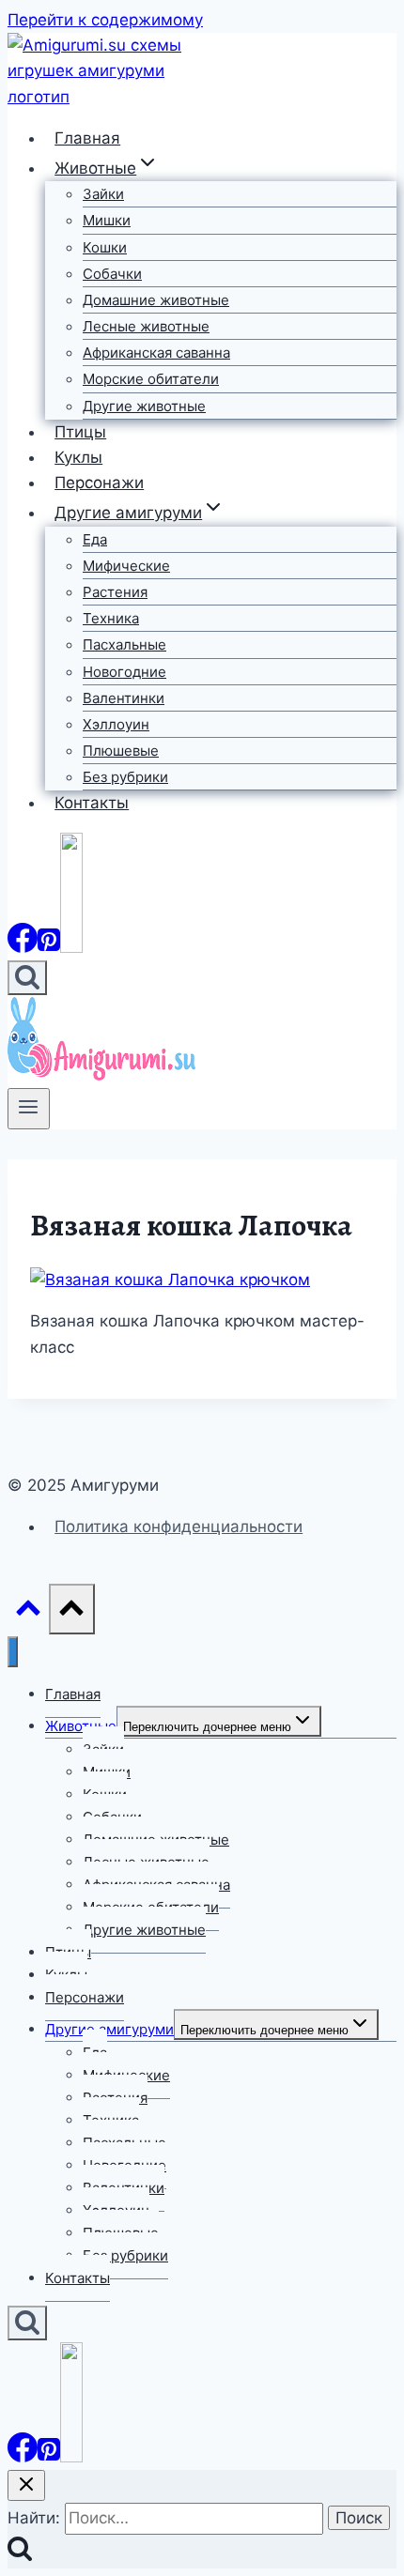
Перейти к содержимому (105, 20)
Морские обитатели (151, 379)
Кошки (105, 247)
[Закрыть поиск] (26, 2485)
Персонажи (99, 483)
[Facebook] (23, 947)
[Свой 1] (71, 947)
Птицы (80, 432)
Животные (81, 1726)
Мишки (107, 220)
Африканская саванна (156, 353)
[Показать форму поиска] (27, 978)
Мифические (126, 566)
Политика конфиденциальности (179, 1526)
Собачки (112, 274)
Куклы (78, 457)
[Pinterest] (49, 947)
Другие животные (144, 406)
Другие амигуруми (109, 2029)
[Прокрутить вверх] (28, 1612)
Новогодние (124, 672)
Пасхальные (124, 644)
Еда (95, 539)
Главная (87, 138)
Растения (115, 592)
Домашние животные (156, 300)
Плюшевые (121, 751)
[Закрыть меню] (13, 1652)
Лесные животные (146, 326)
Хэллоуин (116, 724)
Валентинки (124, 698)
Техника (111, 618)
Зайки (103, 194)
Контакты (92, 803)
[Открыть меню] (29, 1109)
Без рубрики (125, 777)
